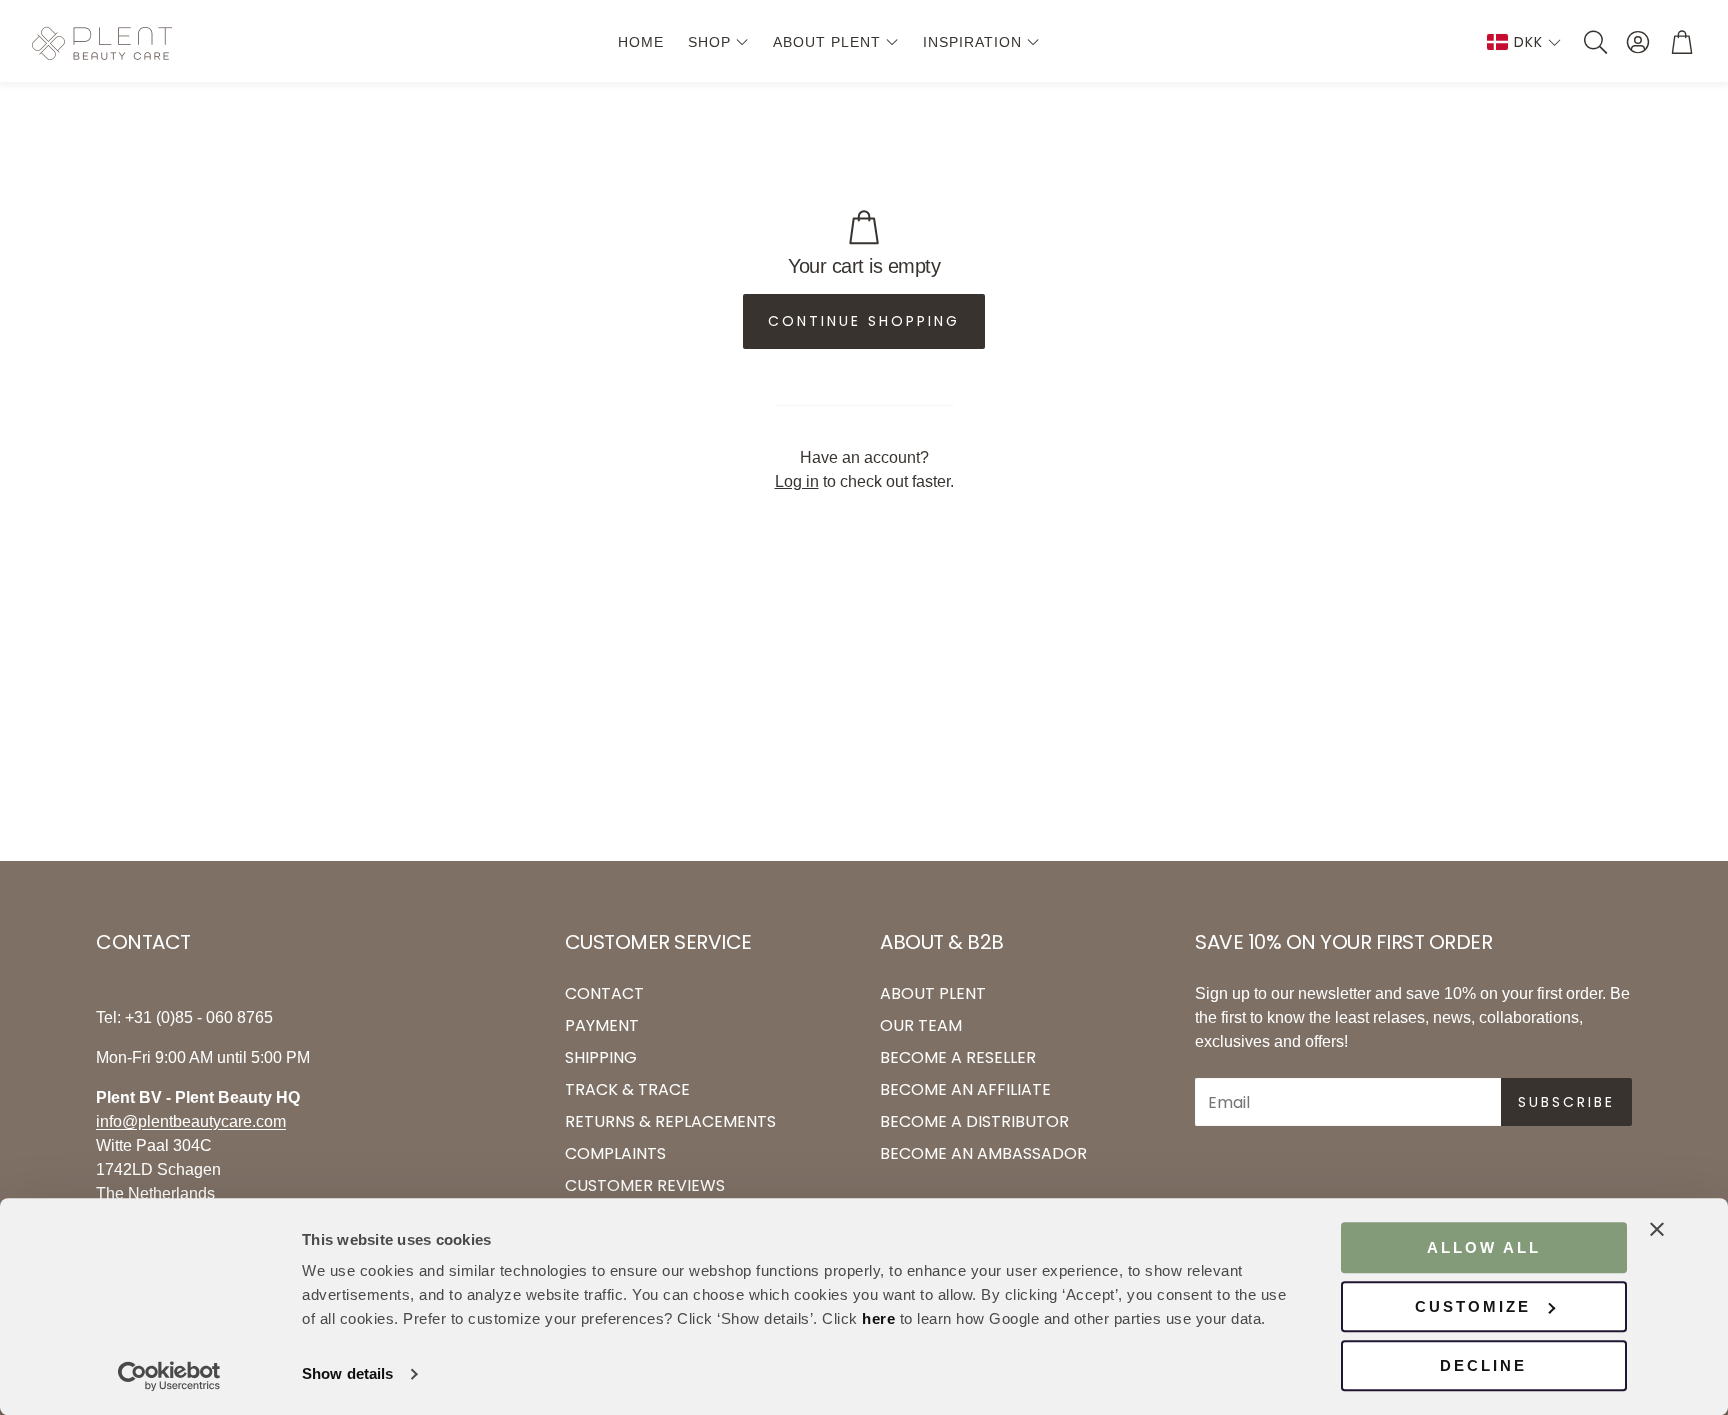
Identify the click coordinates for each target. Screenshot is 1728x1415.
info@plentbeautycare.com (191, 1121)
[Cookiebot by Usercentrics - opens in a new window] (169, 1376)
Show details (347, 1374)
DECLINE (1483, 1365)
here (878, 1318)
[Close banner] (1657, 1229)
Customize (1473, 1306)
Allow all (1484, 1247)
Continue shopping (864, 321)
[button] (1594, 42)
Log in (797, 481)
